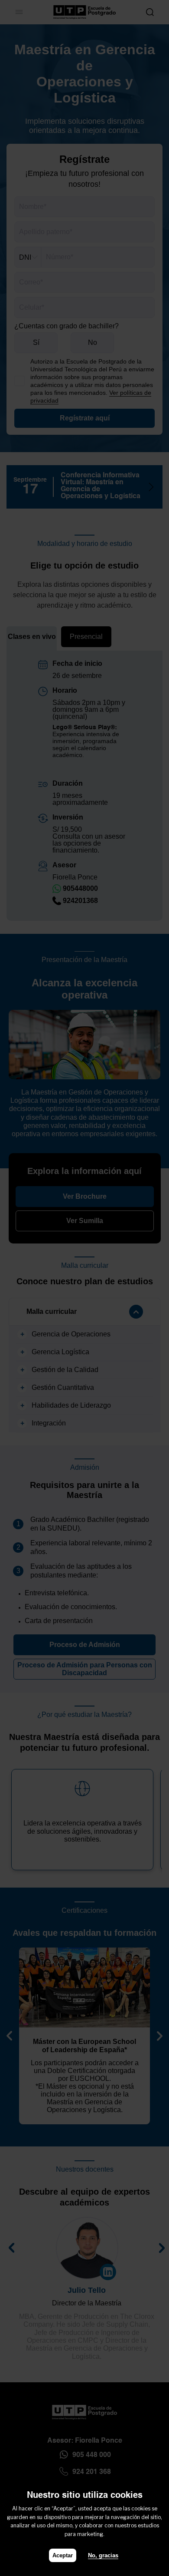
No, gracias (103, 2555)
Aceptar (63, 2555)
